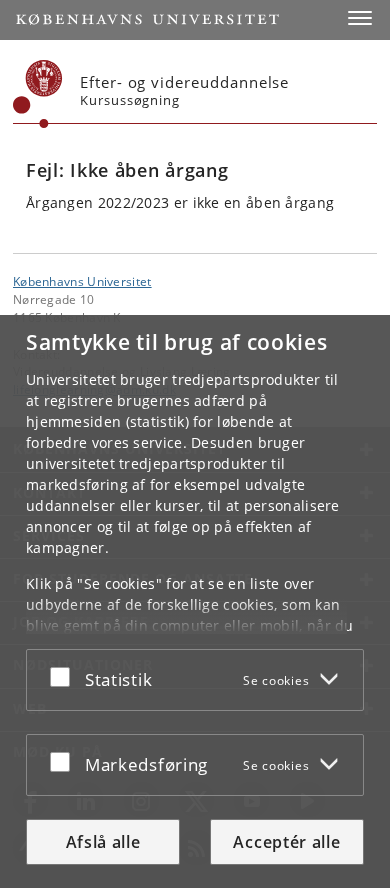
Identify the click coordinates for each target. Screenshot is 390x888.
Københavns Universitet (82, 281)
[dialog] (195, 601)
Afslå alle (103, 842)
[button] (360, 18)
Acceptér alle (286, 842)
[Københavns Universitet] (38, 94)
